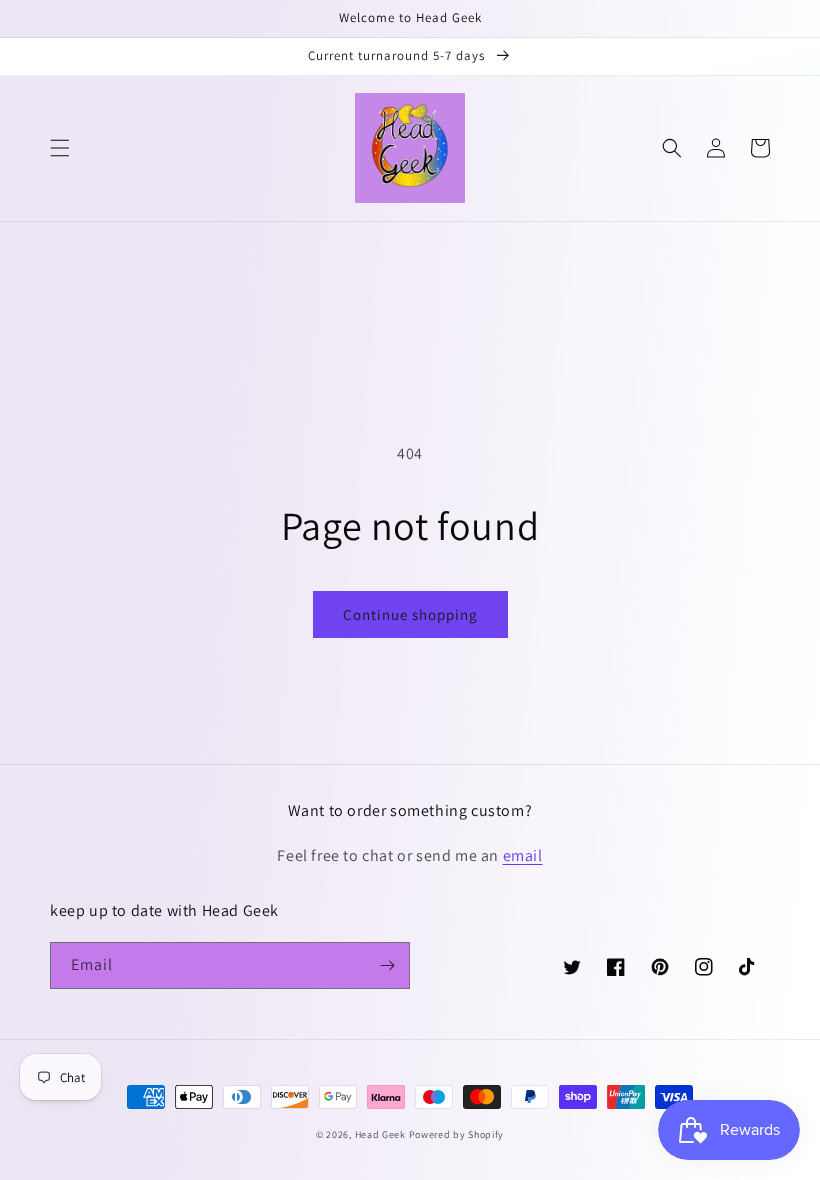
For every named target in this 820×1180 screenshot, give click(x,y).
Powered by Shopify (457, 1134)
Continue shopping (410, 614)
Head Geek (382, 1134)
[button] (60, 148)
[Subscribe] (387, 965)
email (523, 855)
